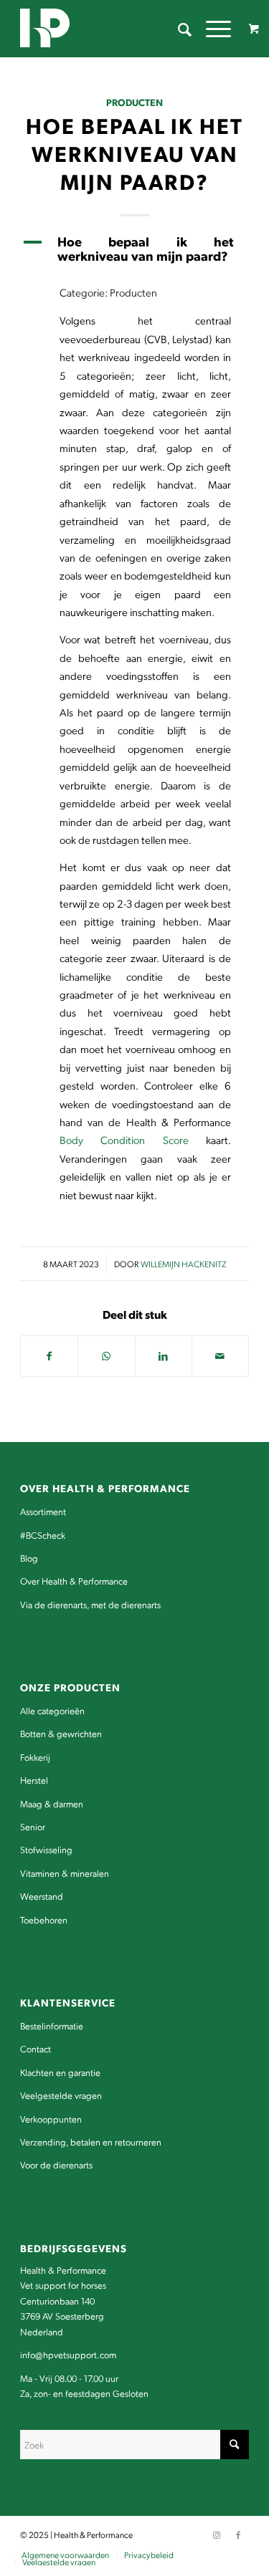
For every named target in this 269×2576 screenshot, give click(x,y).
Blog (29, 1558)
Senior (33, 1826)
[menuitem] (178, 29)
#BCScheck (43, 1535)
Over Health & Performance (74, 1581)
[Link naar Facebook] (238, 2534)
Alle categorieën (52, 1710)
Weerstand (42, 1896)
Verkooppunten (51, 2119)
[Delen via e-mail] (220, 1356)
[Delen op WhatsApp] (106, 1356)
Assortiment (43, 1511)
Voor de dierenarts (56, 2164)
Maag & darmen (52, 1803)
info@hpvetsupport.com (68, 2354)
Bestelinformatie (52, 2025)
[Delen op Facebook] (49, 1356)
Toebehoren (44, 1919)
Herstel (34, 1780)
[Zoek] (178, 29)
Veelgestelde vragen (61, 2095)
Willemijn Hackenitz (184, 1264)
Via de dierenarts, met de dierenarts (90, 1604)
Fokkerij (35, 1757)
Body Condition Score (124, 1140)
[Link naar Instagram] (217, 2534)
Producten (134, 102)
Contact (36, 2048)
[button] (134, 249)
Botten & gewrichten (61, 1733)
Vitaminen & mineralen (65, 1873)
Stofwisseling (46, 1849)
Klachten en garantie (60, 2072)
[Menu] (211, 29)
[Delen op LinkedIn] (164, 1356)
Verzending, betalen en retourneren (91, 2142)
